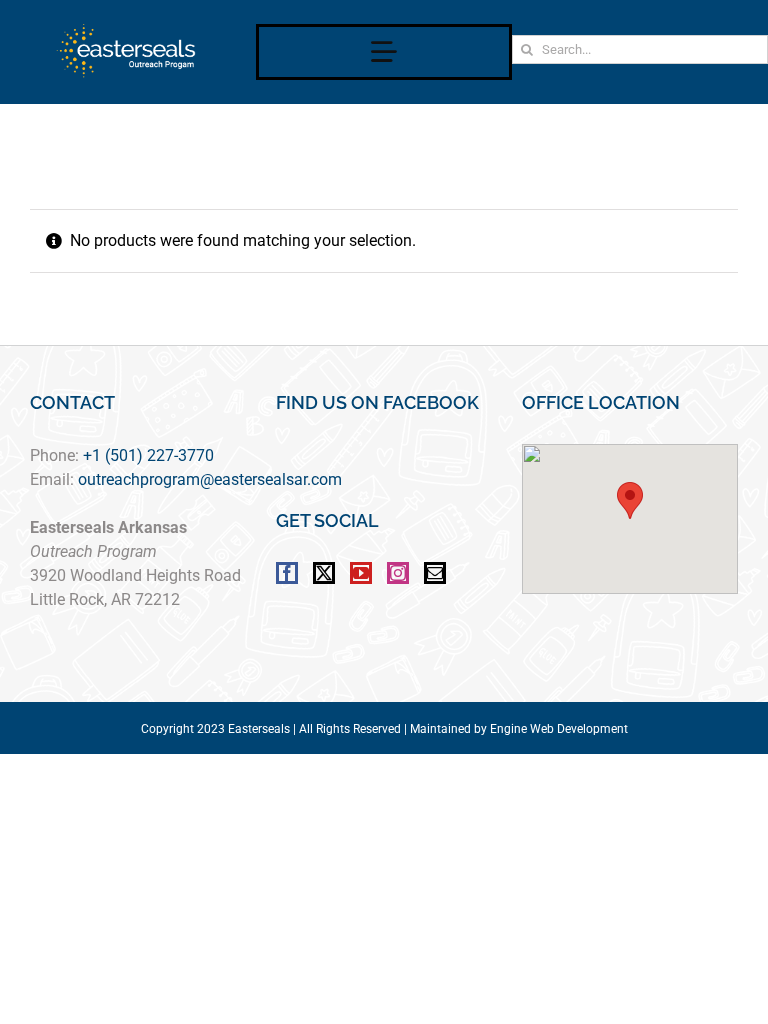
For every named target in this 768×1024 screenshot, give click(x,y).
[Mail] (435, 573)
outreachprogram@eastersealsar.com (210, 479)
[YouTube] (361, 573)
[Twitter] (324, 573)
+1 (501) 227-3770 (148, 455)
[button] (630, 500)
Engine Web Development (559, 729)
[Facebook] (287, 573)
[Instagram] (398, 573)
